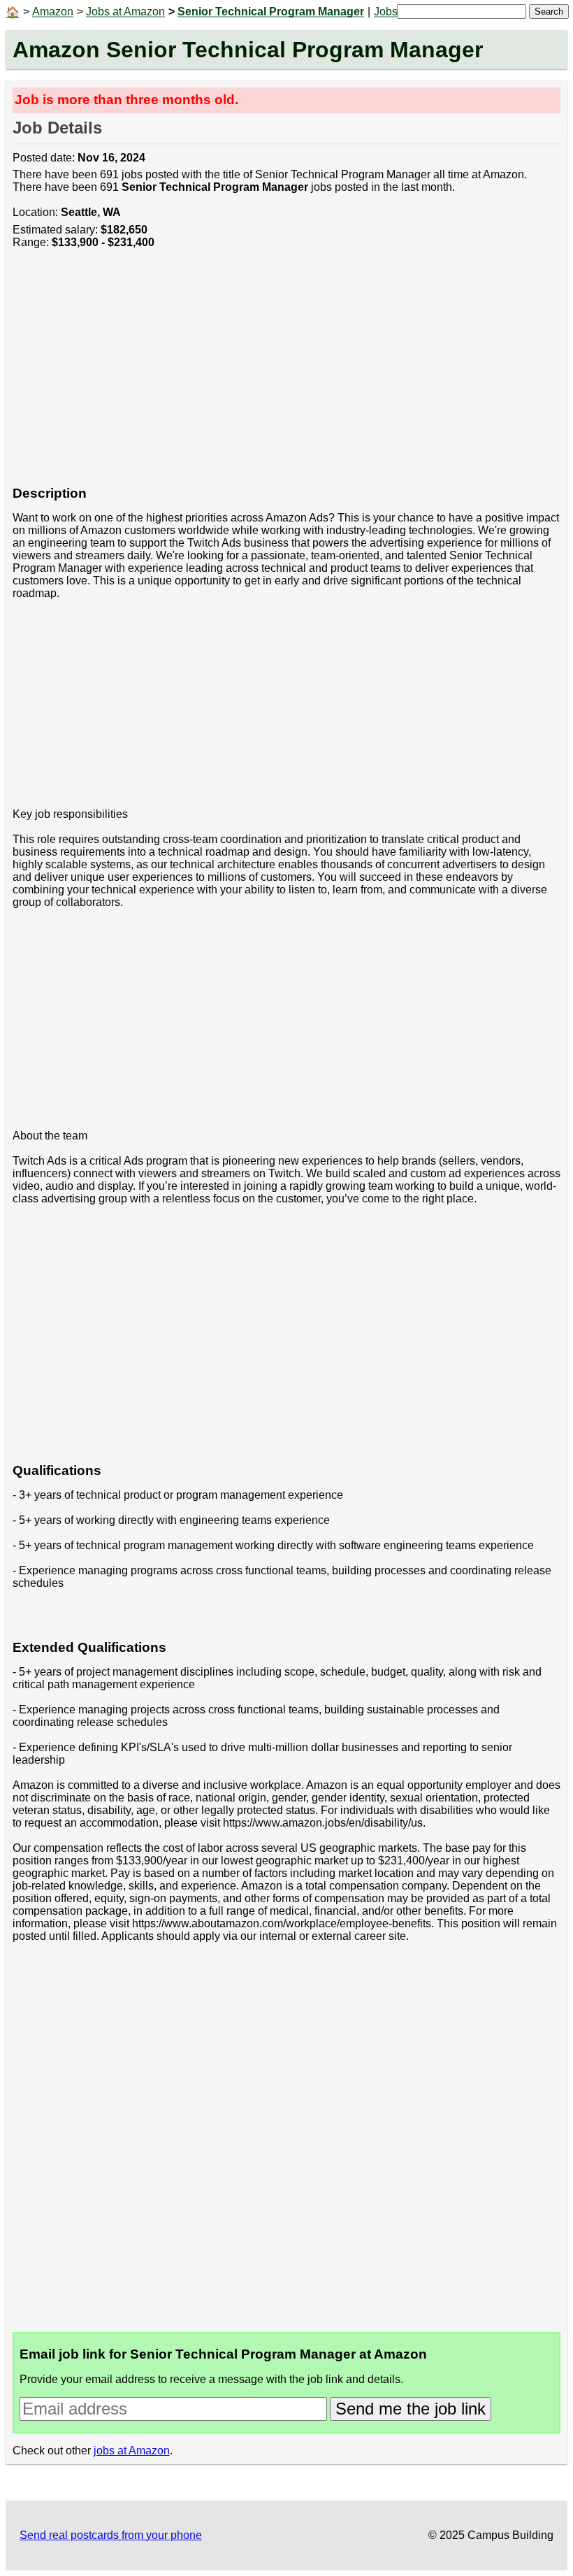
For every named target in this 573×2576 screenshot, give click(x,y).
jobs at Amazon (132, 2451)
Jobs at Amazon (125, 12)
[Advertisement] (287, 375)
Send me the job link (411, 2409)
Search (549, 12)
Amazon (53, 12)
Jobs (386, 12)
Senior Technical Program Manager (271, 12)
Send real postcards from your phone (111, 2535)
